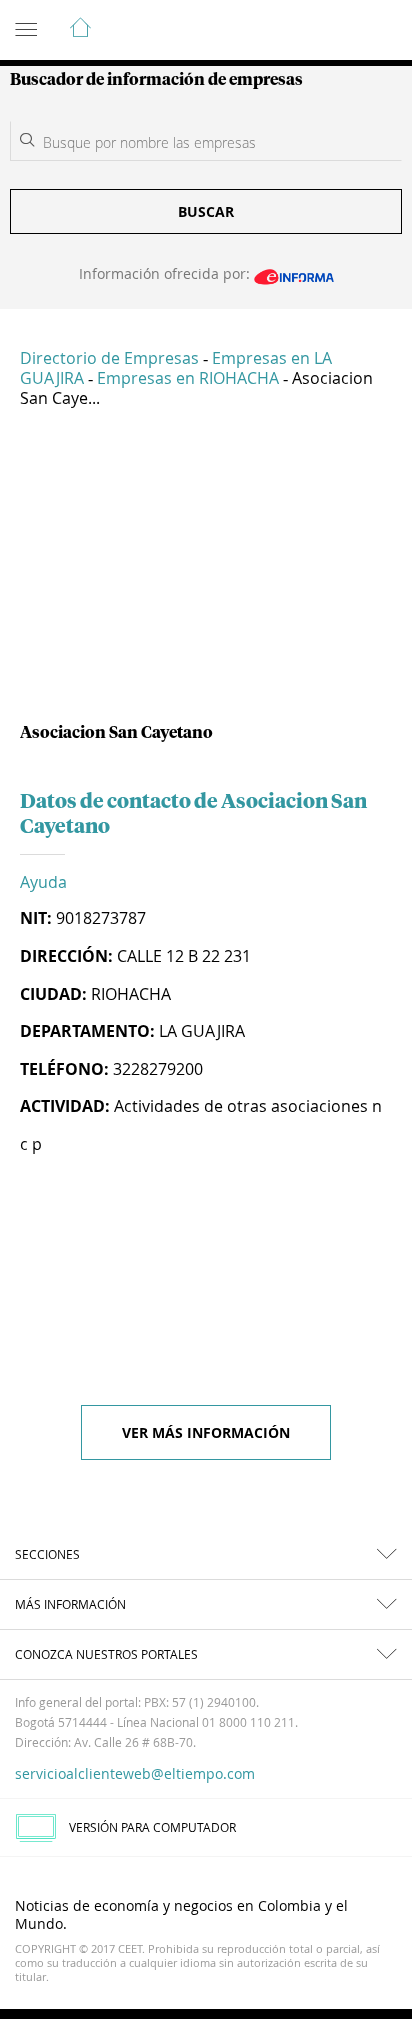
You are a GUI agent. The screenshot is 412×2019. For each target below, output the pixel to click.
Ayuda (43, 882)
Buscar (206, 211)
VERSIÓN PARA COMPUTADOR (152, 1827)
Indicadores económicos (336, 31)
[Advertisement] (206, 573)
